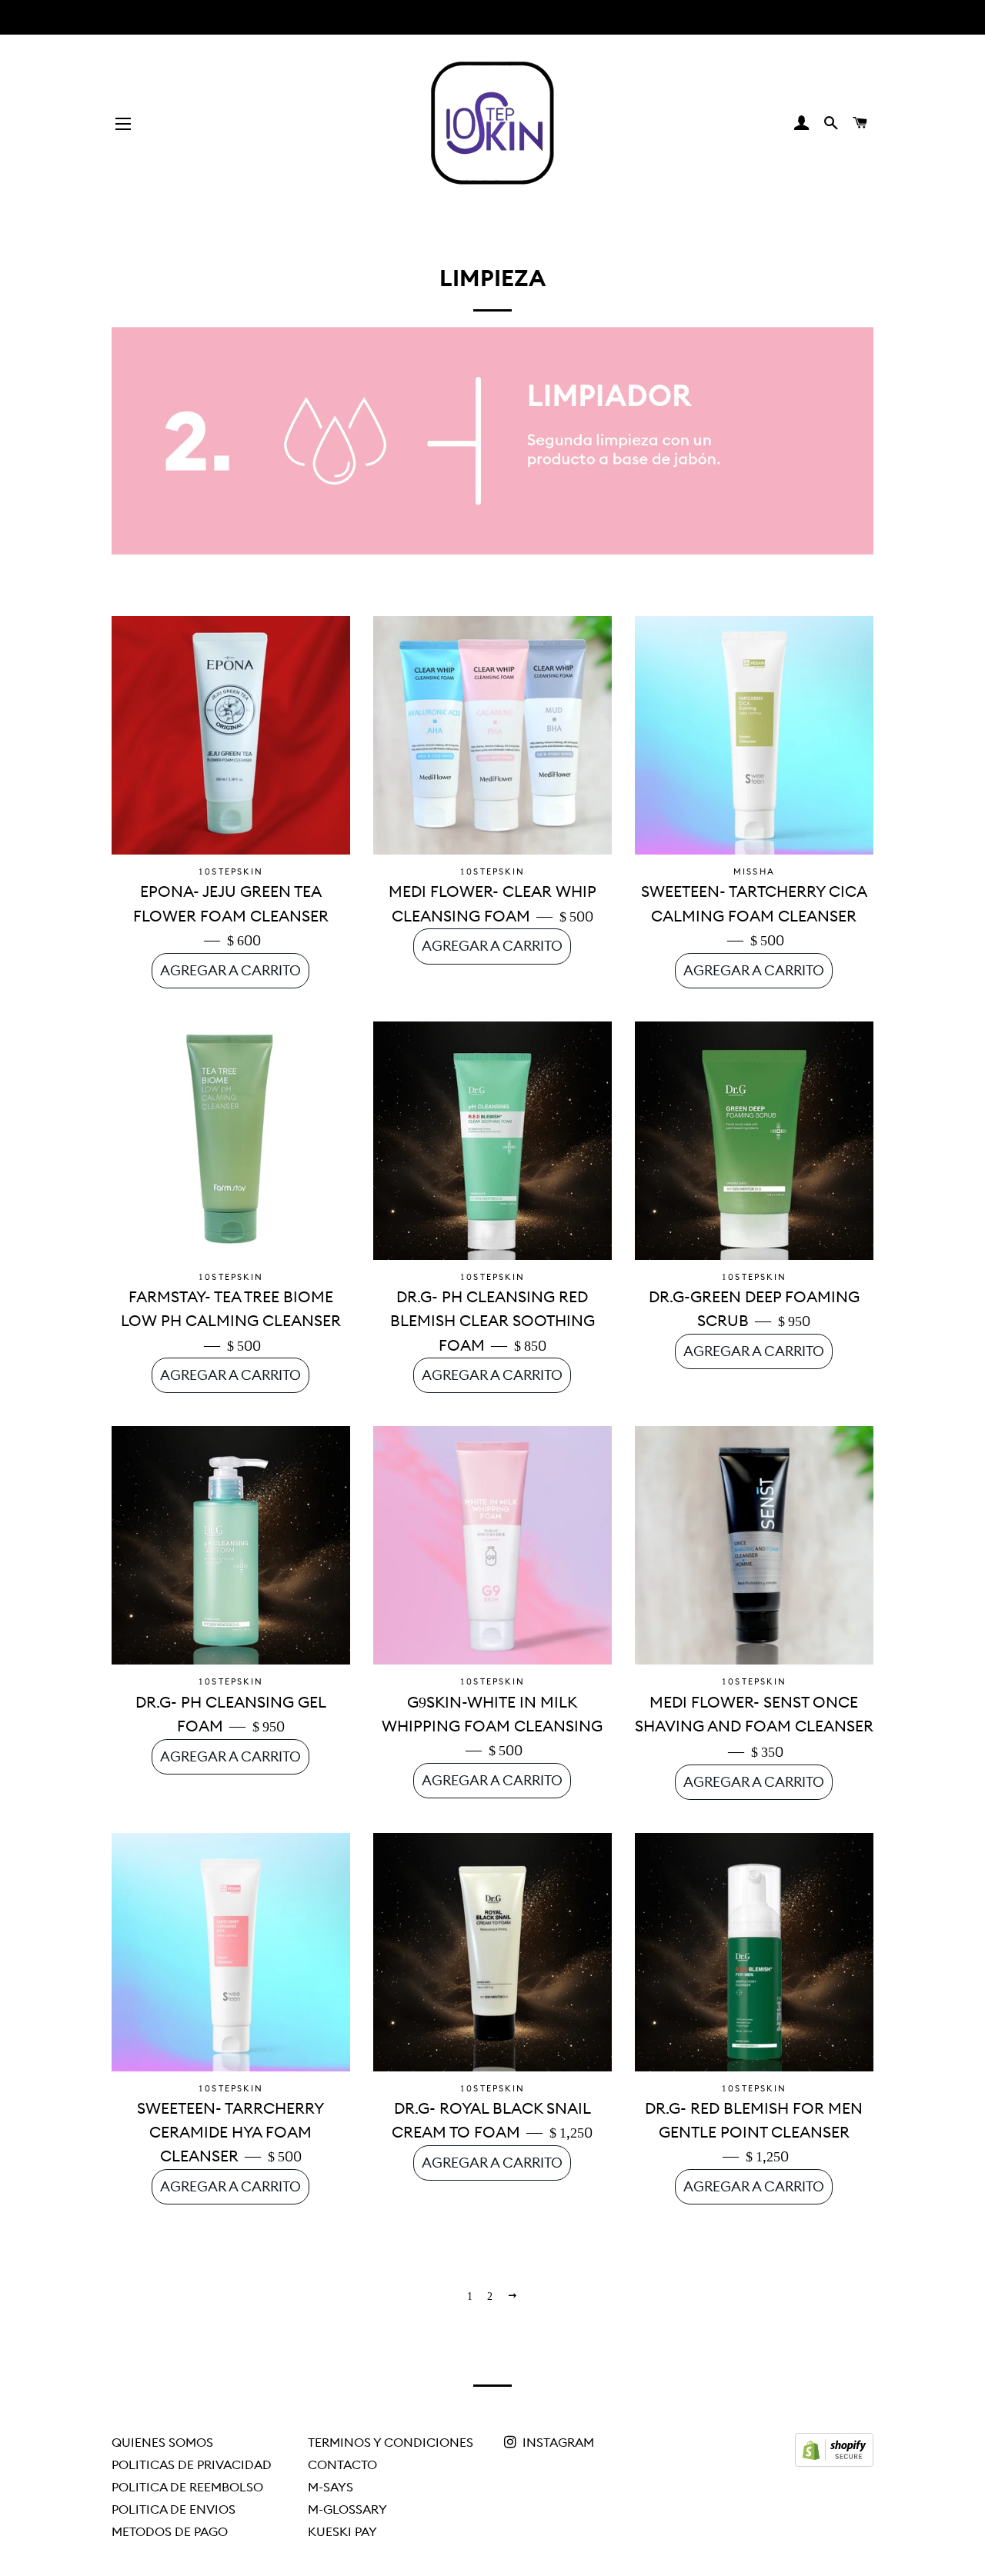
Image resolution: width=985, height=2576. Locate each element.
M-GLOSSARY (347, 2509)
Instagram (557, 2442)
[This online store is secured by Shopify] (834, 2462)
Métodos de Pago (170, 2531)
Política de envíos (174, 2509)
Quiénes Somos (162, 2442)
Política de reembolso (187, 2487)
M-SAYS (331, 2487)
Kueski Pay (342, 2531)
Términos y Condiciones (391, 2442)
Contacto (342, 2464)
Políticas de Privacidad (192, 2464)
